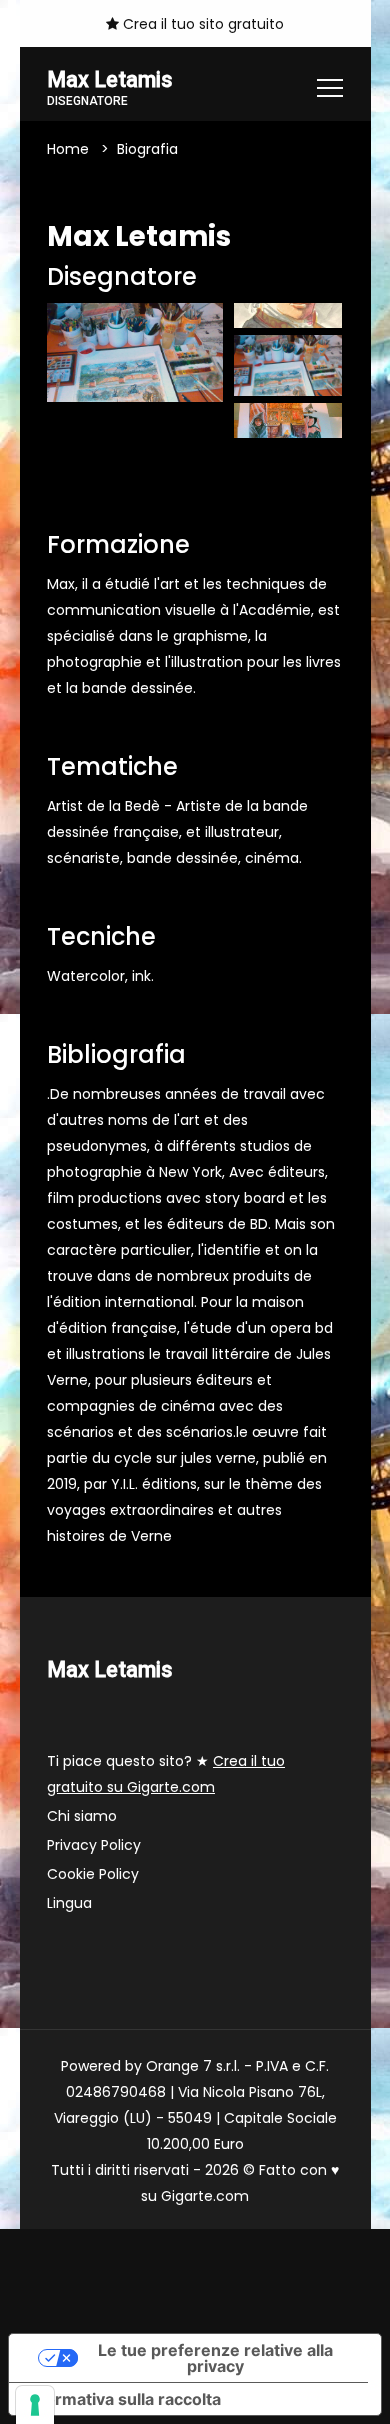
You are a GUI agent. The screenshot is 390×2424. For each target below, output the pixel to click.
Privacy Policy (94, 1845)
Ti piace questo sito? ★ (166, 1774)
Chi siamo (82, 1816)
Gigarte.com (205, 2196)
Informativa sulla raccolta (123, 2399)
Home (68, 149)
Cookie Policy (93, 1874)
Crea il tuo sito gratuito (201, 24)
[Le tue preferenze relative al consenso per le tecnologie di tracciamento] (35, 2405)
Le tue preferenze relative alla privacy (215, 2358)
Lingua (69, 1903)
